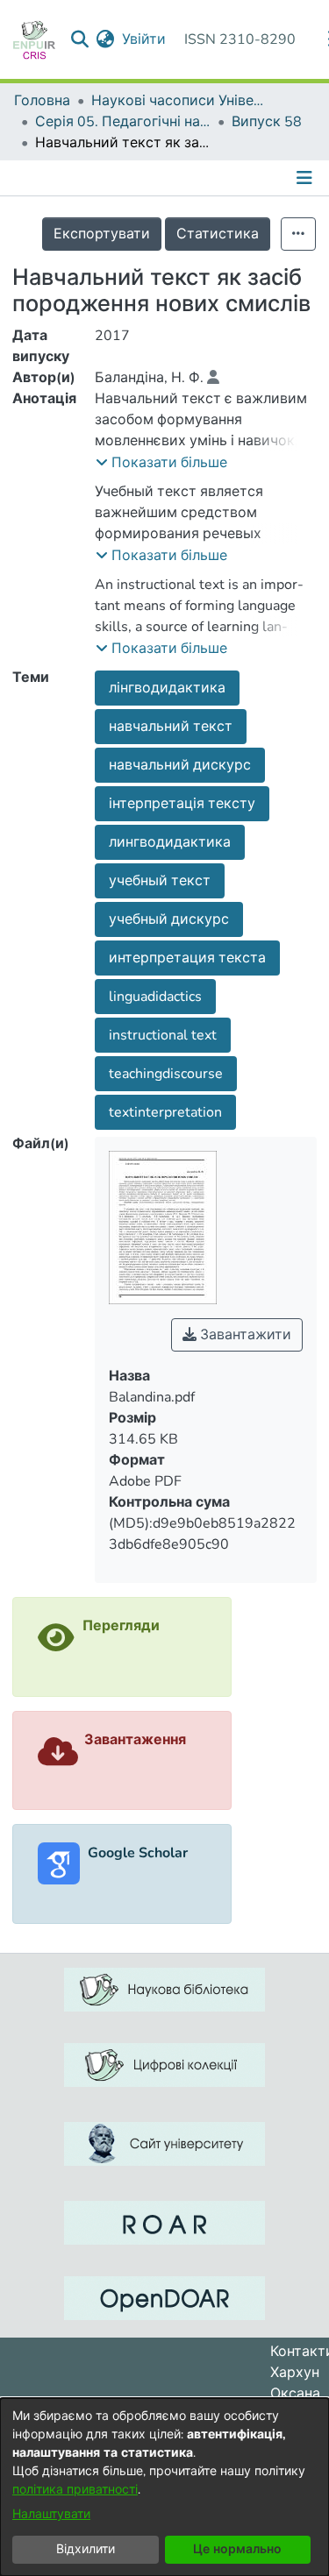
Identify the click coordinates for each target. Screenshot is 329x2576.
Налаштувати (51, 2514)
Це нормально (237, 2549)
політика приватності (75, 2490)
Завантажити (244, 1335)
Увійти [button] (145, 39)
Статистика (218, 234)
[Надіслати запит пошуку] (80, 39)
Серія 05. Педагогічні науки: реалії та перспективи (123, 122)
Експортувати (102, 234)
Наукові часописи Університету (179, 101)
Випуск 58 (267, 122)
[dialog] (164, 2487)
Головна (42, 101)
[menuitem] (106, 39)
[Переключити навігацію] (306, 178)
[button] (161, 463)
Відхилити (86, 2549)
